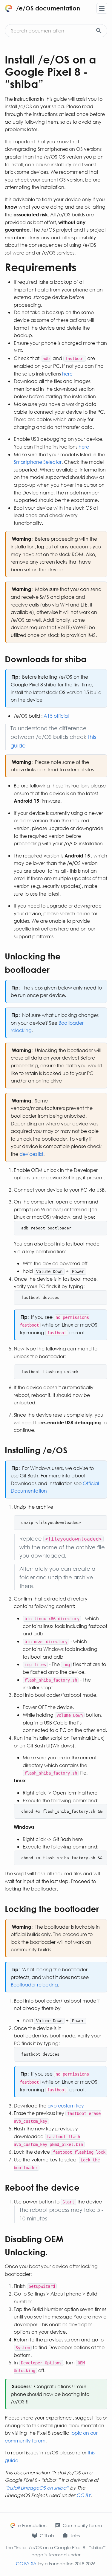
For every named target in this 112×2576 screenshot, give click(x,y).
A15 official (56, 716)
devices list (31, 1154)
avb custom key (66, 2106)
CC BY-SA (26, 2563)
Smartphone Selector (38, 462)
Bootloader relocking (34, 1985)
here (67, 374)
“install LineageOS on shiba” (37, 2488)
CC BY (83, 2495)
